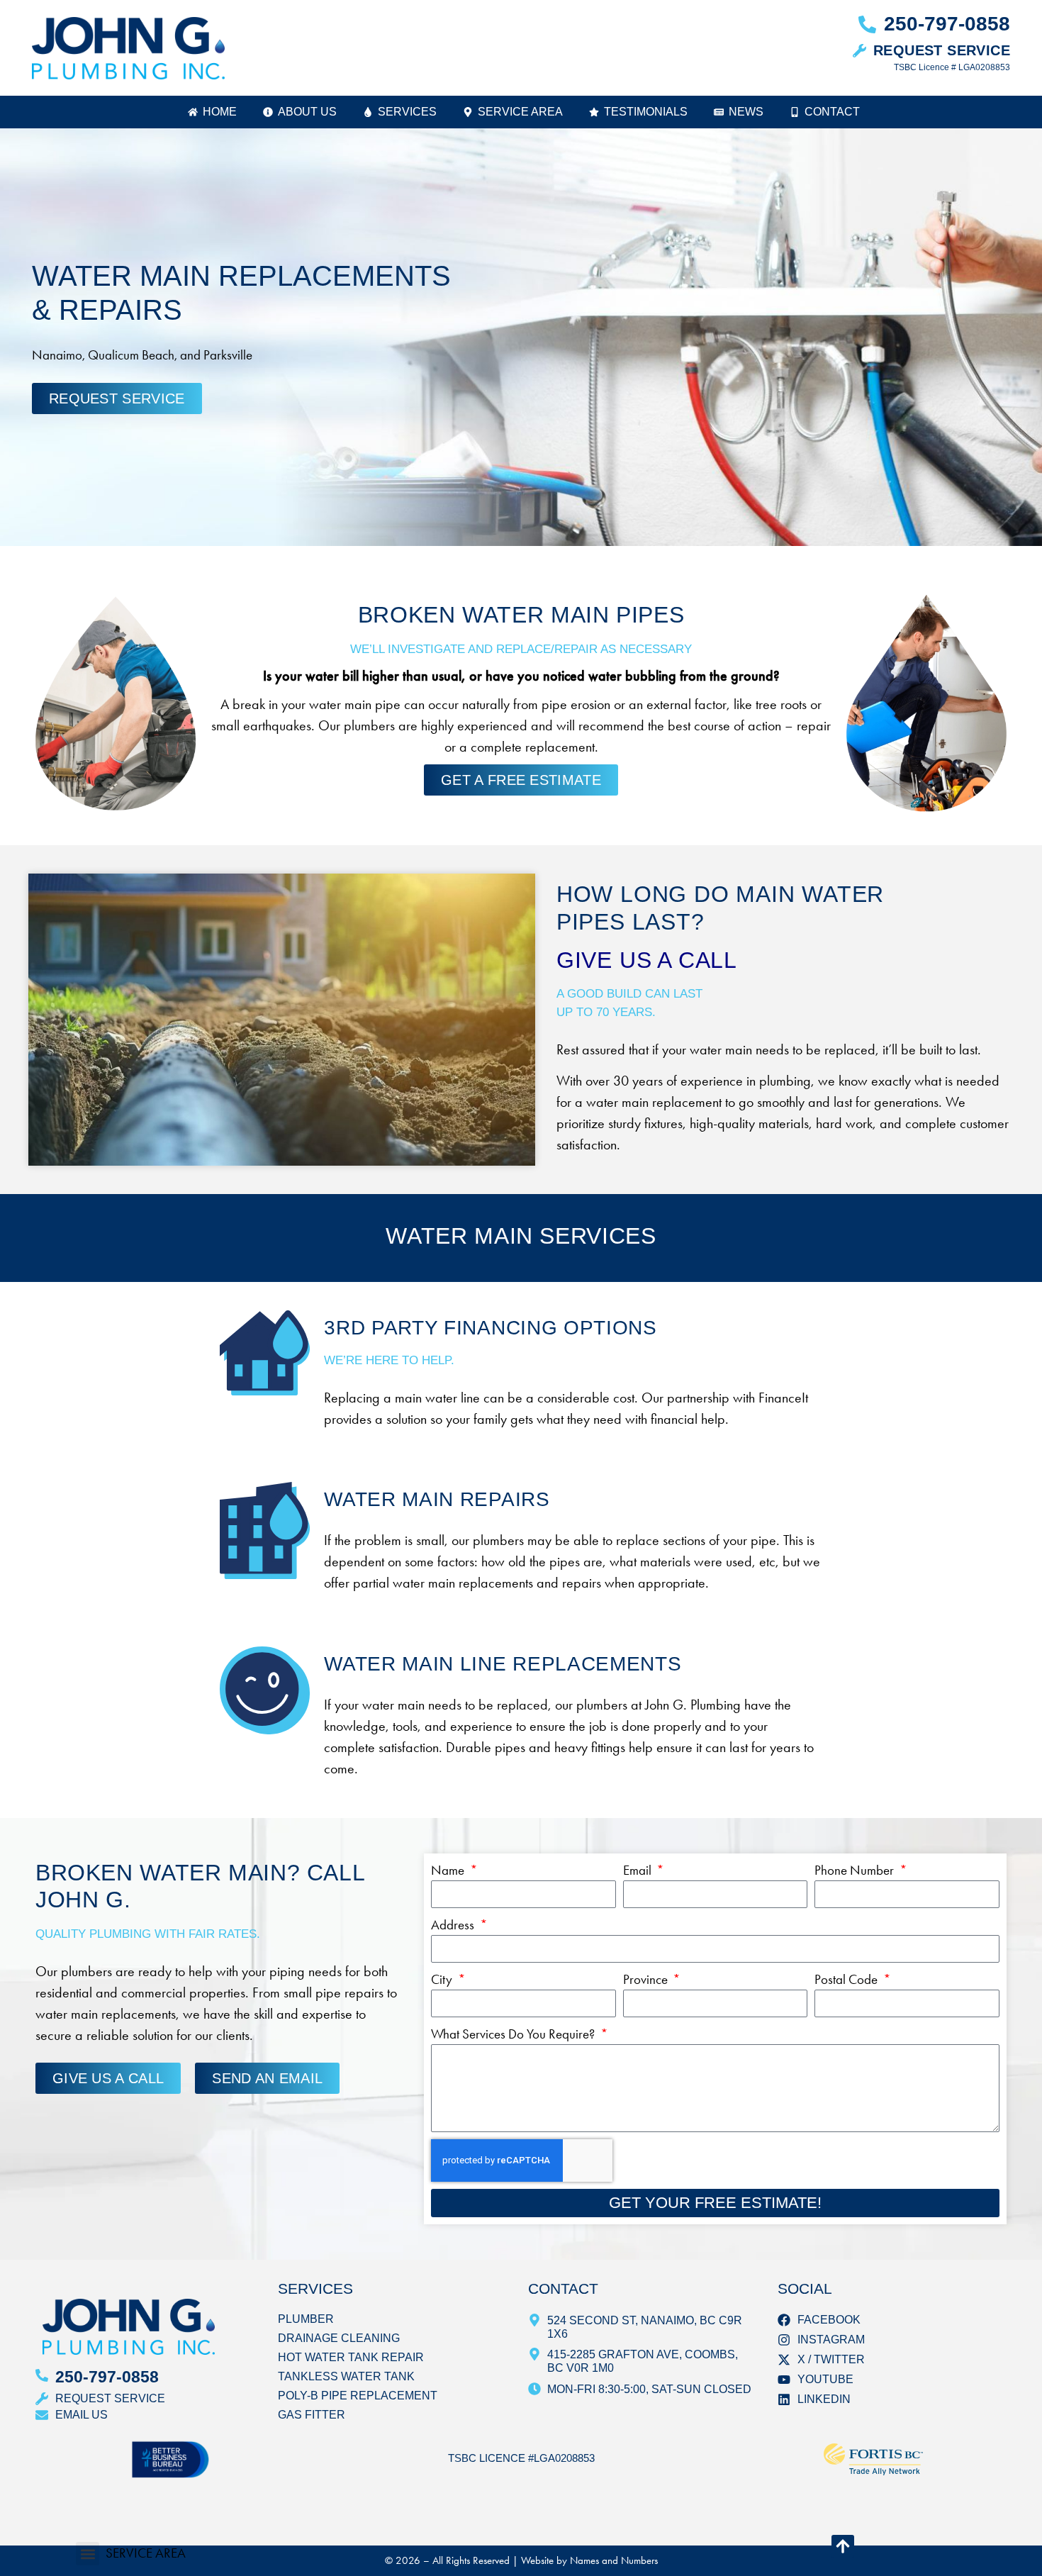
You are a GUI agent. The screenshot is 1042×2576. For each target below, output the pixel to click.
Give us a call (647, 960)
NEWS (746, 112)
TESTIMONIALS (646, 112)
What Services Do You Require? (514, 2034)
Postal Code (847, 1979)
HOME (220, 112)
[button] (88, 2554)
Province (647, 1979)
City (443, 1979)
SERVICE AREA (520, 112)
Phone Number (856, 1870)
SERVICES (407, 112)
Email (639, 1870)
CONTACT (832, 112)
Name (449, 1870)
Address (454, 1925)
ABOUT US (307, 112)
